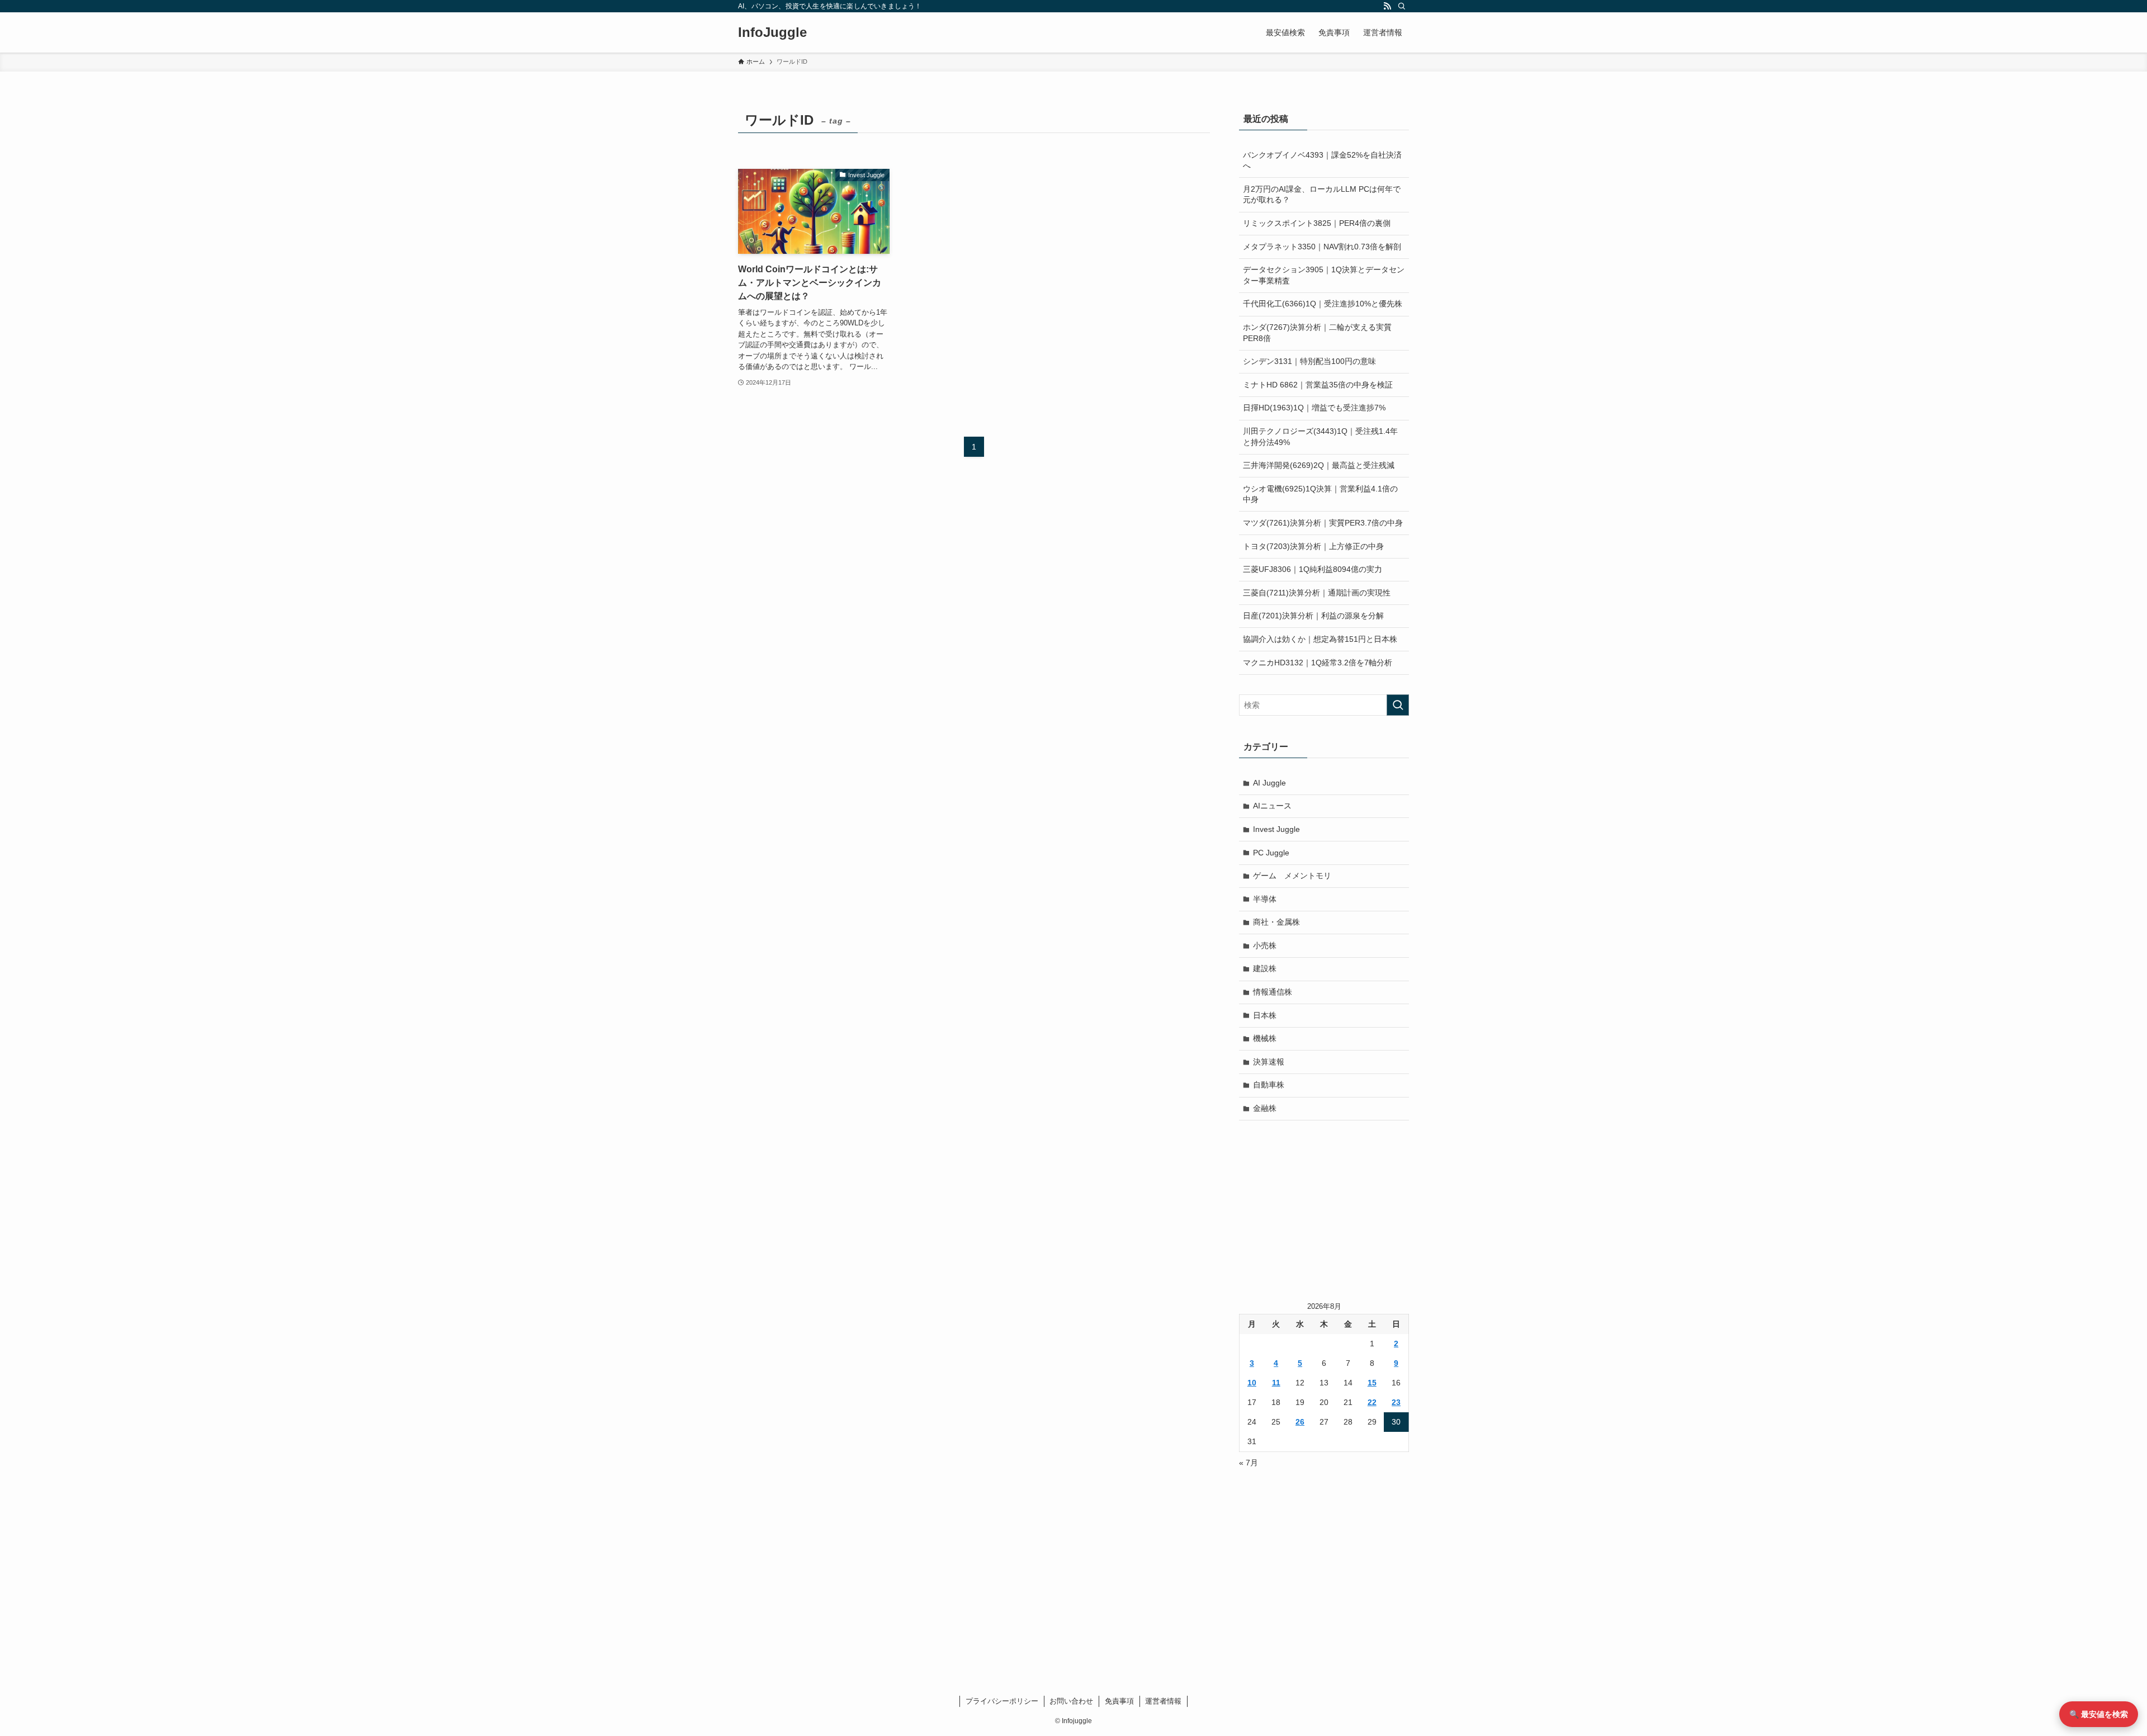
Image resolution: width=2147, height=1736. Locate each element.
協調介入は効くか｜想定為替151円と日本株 (1320, 639)
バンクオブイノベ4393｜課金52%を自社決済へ (1322, 160)
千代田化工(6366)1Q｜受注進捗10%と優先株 (1323, 304)
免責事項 (1119, 1701)
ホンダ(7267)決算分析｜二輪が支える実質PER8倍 (1317, 333)
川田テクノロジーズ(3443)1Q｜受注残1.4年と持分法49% (1320, 437)
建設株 (1265, 968)
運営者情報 (1163, 1701)
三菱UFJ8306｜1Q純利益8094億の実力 (1313, 569)
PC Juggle (1271, 853)
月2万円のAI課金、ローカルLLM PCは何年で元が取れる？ (1322, 195)
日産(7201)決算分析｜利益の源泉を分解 (1313, 616)
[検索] (1402, 6)
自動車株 (1269, 1085)
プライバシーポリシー (1002, 1701)
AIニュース (1272, 806)
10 (1252, 1383)
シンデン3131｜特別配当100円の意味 (1309, 361)
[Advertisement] (1324, 1210)
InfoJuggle (772, 32)
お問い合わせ (1071, 1701)
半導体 (1265, 899)
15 (1372, 1383)
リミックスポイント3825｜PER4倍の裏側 (1317, 223)
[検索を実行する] (1398, 705)
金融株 (1265, 1108)
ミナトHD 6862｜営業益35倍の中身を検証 (1318, 385)
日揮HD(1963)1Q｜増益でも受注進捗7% (1314, 408)
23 (1396, 1402)
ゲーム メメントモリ (1292, 876)
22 (1372, 1402)
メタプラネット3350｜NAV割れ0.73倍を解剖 (1322, 247)
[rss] (1387, 6)
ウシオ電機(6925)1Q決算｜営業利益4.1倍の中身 (1320, 494)
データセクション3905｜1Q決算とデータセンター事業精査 (1324, 275)
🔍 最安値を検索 (2099, 1714)
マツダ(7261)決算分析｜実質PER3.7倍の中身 (1323, 523)
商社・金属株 (1276, 922)
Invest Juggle (1276, 829)
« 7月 (1249, 1463)
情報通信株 (1273, 992)
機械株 (1265, 1038)
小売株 (1265, 945)
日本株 (1265, 1015)
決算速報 (1269, 1062)
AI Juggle (1269, 783)
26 (1300, 1422)
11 (1276, 1383)
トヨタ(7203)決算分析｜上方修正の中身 (1313, 546)
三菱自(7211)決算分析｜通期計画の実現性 (1317, 593)
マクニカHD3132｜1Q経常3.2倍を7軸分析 (1318, 663)
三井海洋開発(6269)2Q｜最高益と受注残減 (1319, 465)
